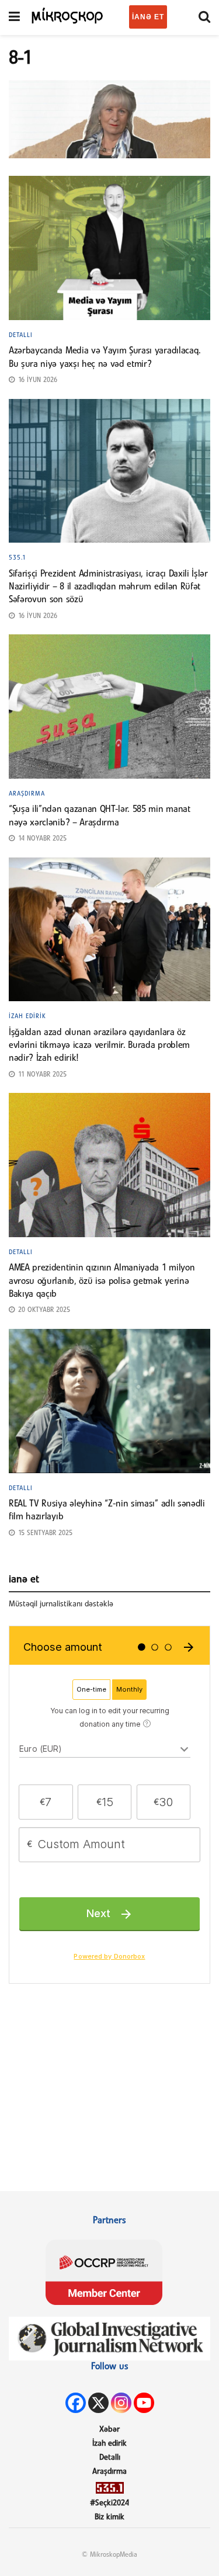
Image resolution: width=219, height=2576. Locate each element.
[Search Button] (204, 18)
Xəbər (109, 2430)
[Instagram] (121, 2403)
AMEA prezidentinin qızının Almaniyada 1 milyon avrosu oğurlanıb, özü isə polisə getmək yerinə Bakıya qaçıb (102, 1281)
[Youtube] (144, 2403)
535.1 (18, 558)
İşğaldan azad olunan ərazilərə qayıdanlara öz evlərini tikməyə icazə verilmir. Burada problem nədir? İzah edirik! (99, 1046)
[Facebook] (76, 2403)
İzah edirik (27, 1016)
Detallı (21, 335)
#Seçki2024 (109, 2503)
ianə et (148, 17)
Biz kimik (109, 2517)
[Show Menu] (14, 18)
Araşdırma (27, 794)
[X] (98, 2403)
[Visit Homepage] (67, 15)
